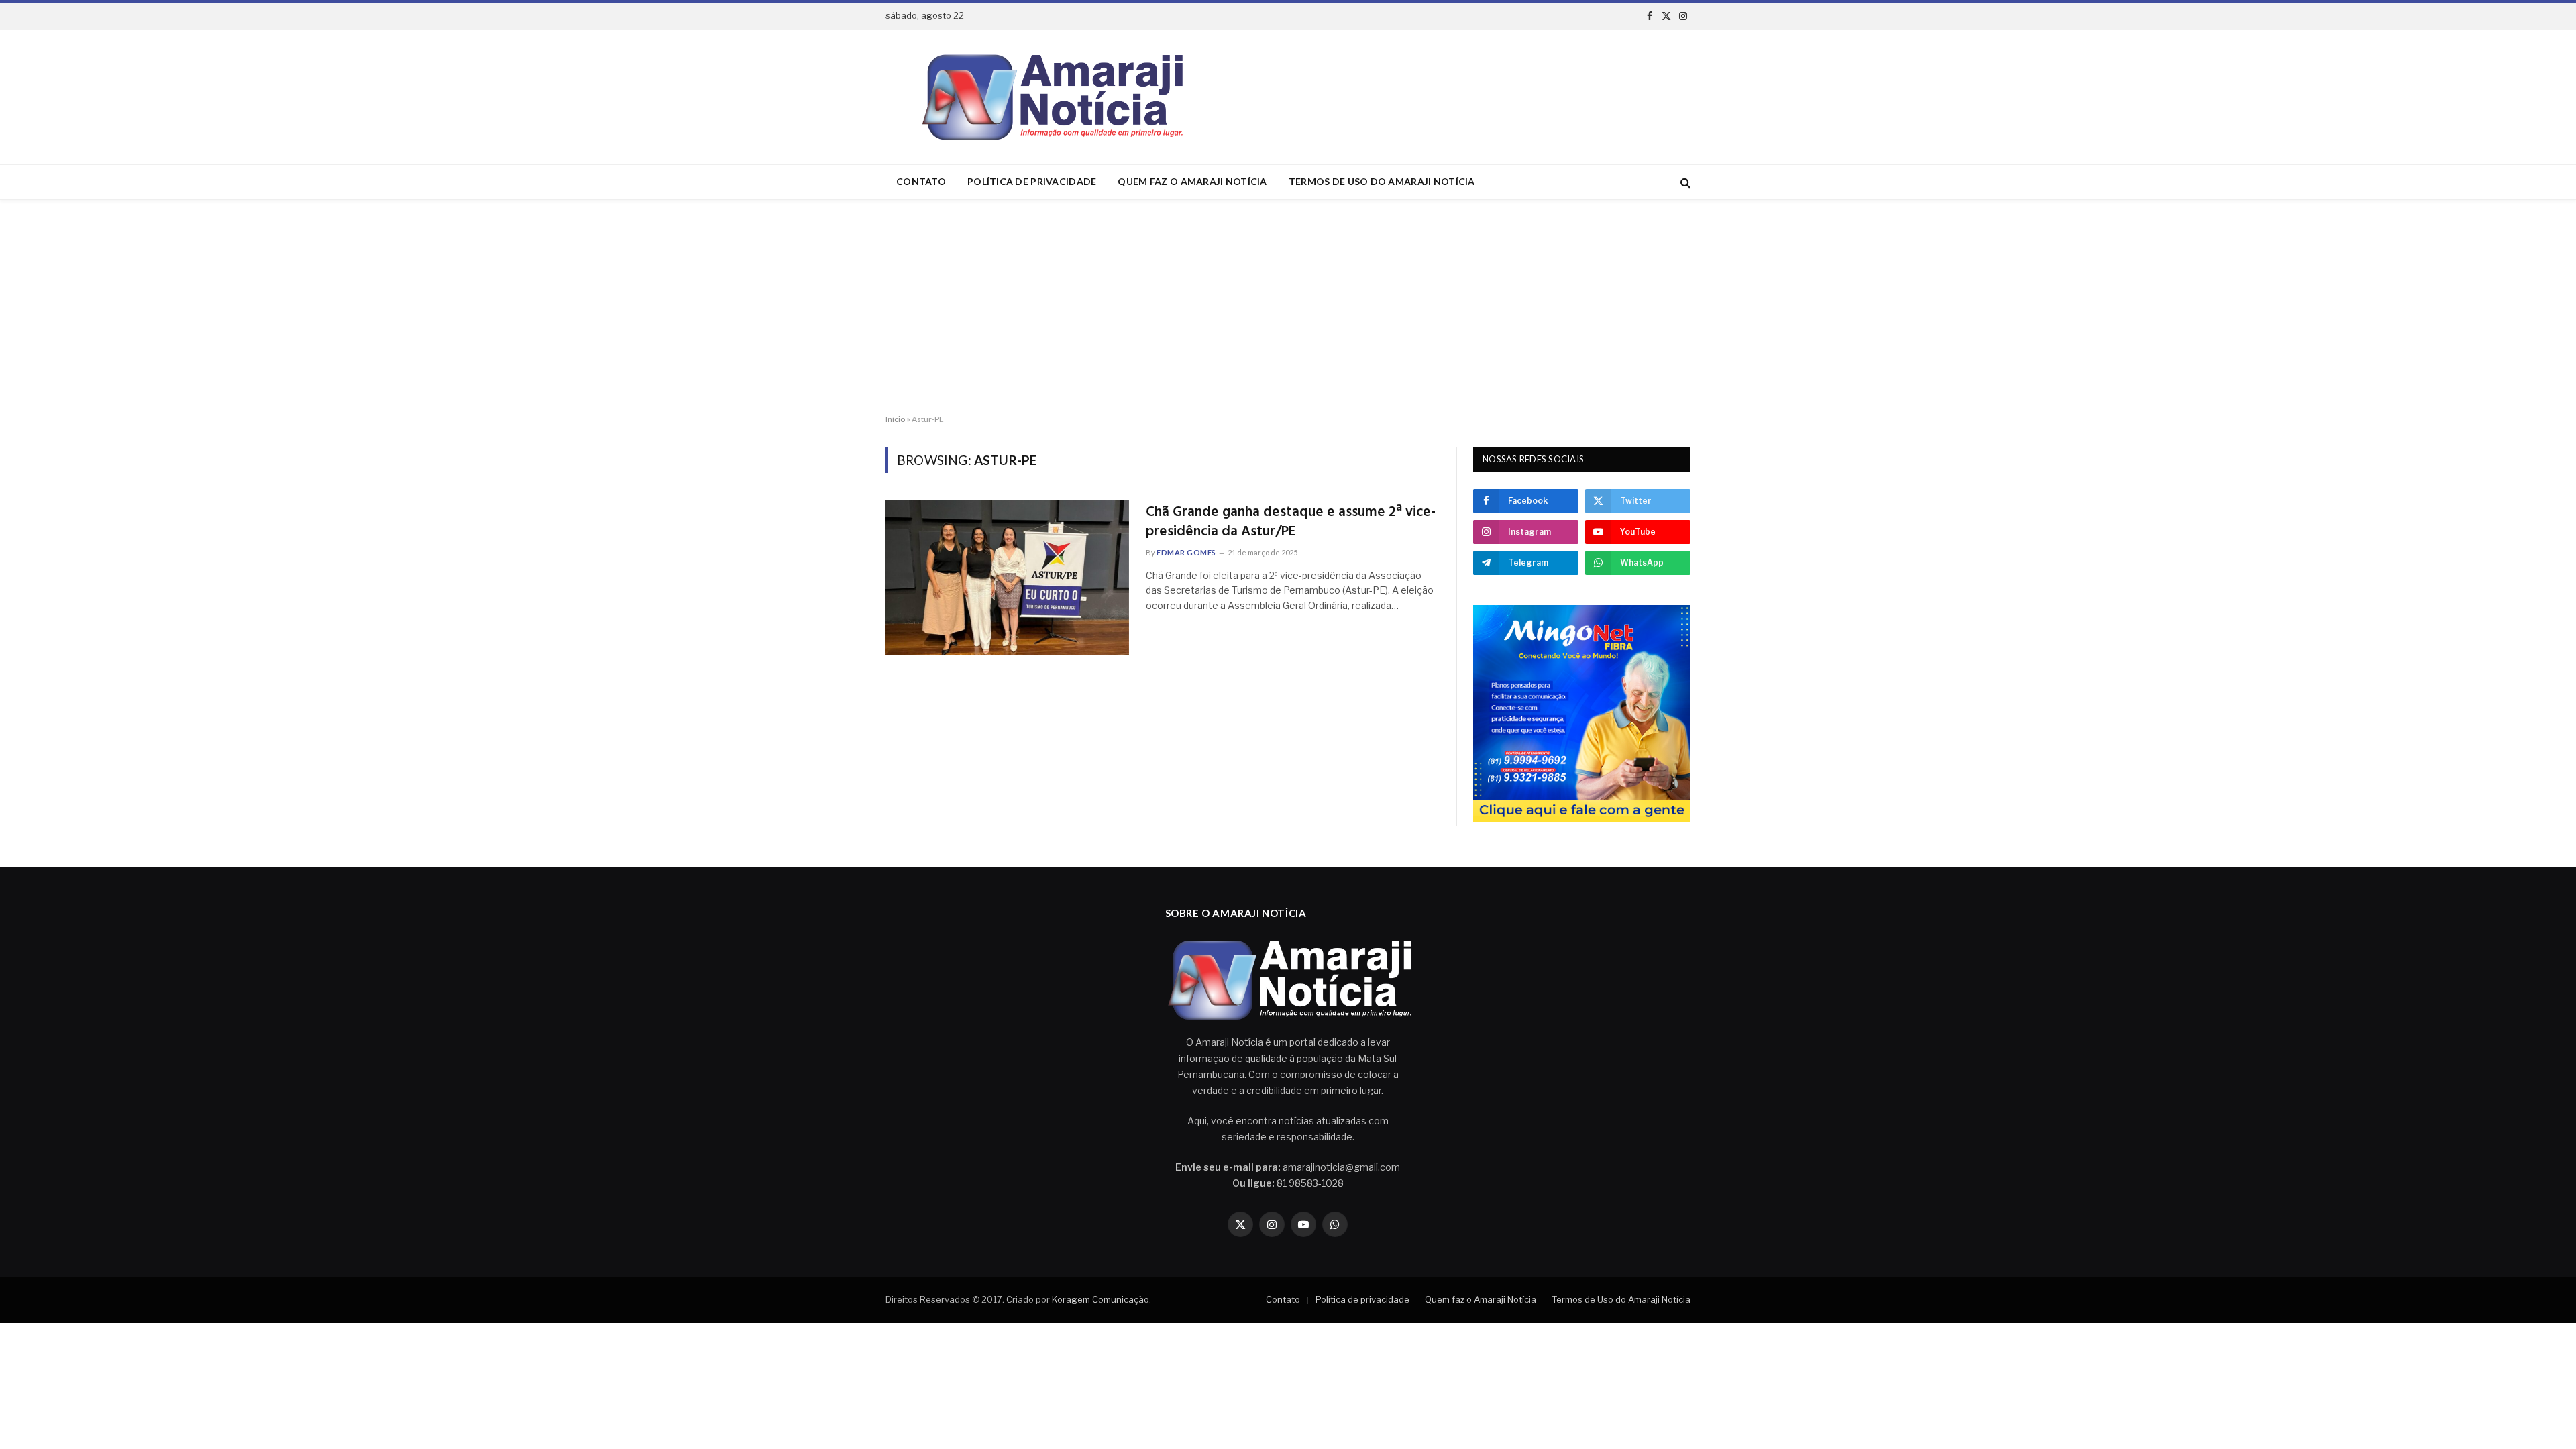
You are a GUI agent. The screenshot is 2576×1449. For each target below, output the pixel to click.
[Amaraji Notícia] (1047, 97)
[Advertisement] (1288, 307)
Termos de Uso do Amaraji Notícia (1382, 181)
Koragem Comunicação (1101, 1299)
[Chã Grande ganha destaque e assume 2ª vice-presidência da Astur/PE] (1007, 577)
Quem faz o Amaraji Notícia (1192, 181)
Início (895, 419)
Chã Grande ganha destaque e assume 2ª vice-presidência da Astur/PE (1291, 522)
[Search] (1684, 182)
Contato (921, 181)
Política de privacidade (1032, 181)
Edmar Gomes (1186, 552)
